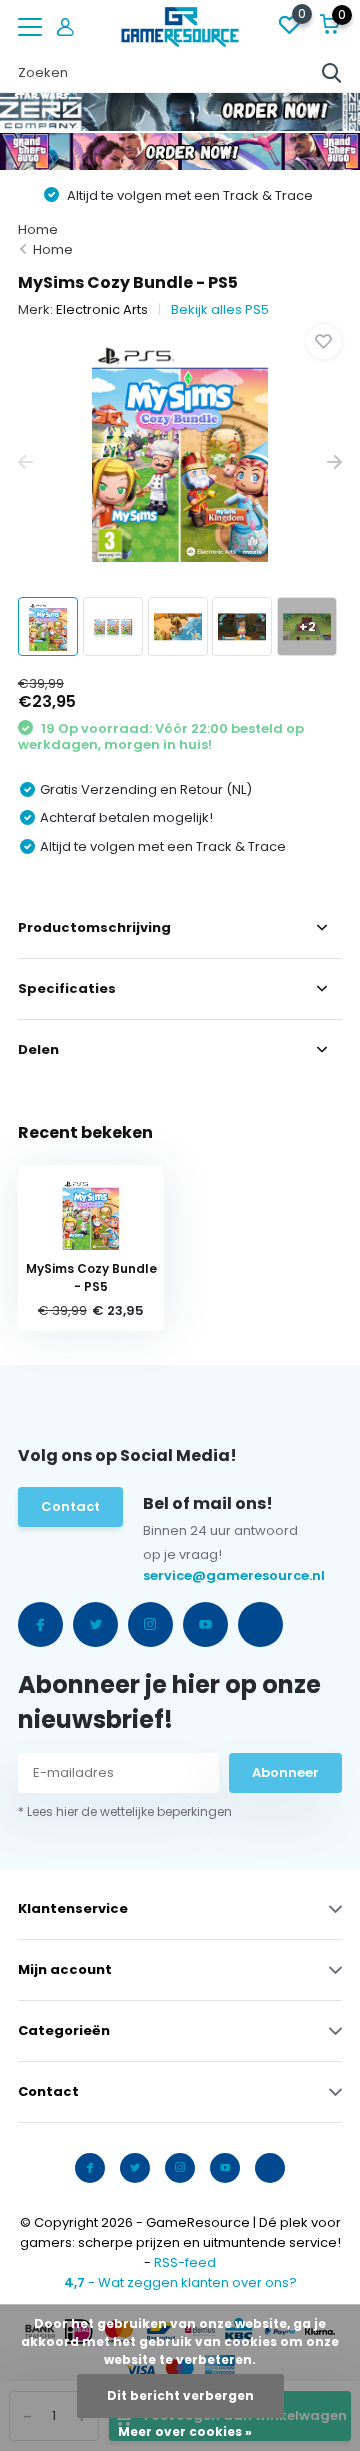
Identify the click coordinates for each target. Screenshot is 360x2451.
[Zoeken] (332, 73)
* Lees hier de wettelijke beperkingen (125, 1811)
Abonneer (285, 1772)
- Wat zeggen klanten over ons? (180, 2282)
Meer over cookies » (185, 2431)
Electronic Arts (102, 309)
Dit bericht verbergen (180, 2395)
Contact (70, 1506)
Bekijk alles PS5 (220, 309)
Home (38, 229)
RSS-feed (185, 2262)
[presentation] (25, 462)
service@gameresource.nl (183, 1575)
